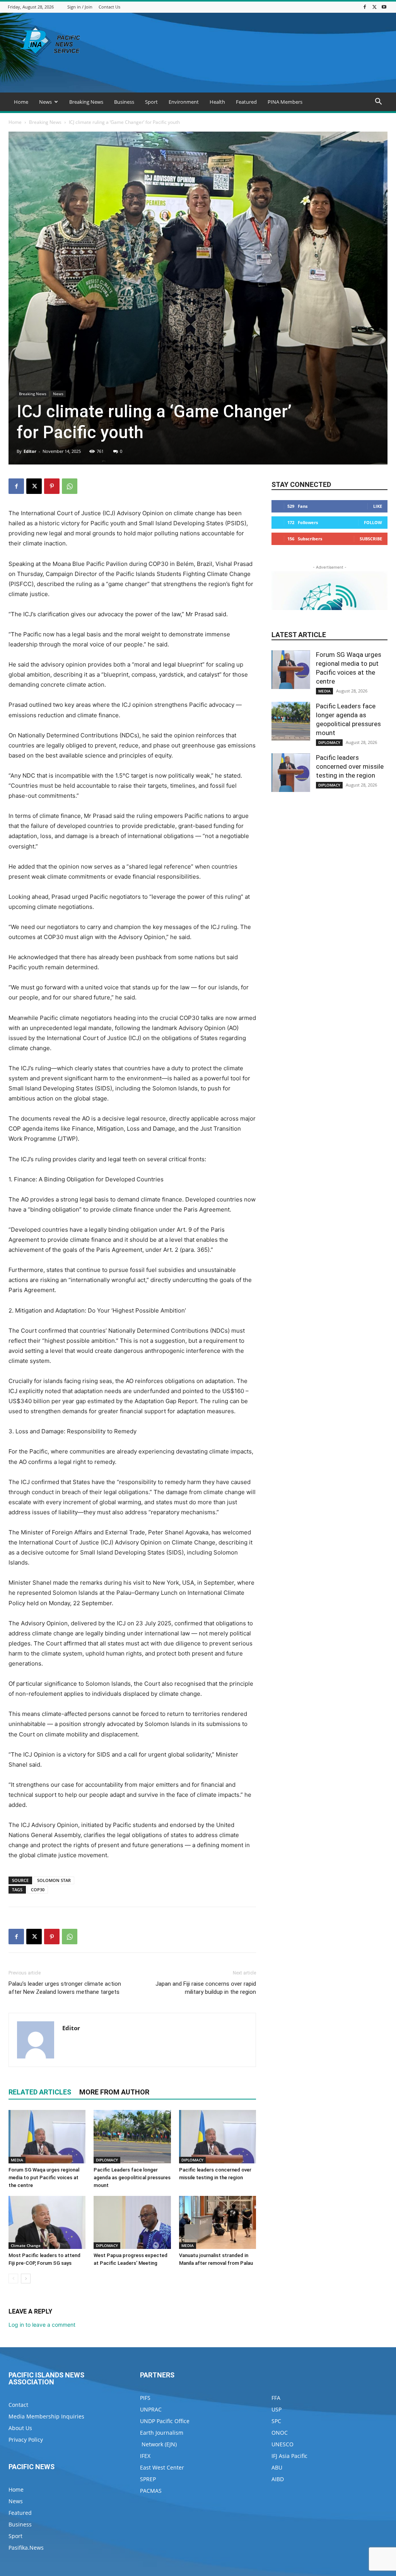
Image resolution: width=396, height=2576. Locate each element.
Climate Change (26, 2245)
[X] (374, 7)
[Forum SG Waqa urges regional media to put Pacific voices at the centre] (47, 2136)
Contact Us (109, 7)
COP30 (38, 1890)
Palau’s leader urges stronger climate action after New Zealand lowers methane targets (65, 1988)
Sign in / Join (80, 7)
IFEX (145, 2456)
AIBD (278, 2479)
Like (378, 506)
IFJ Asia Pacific (289, 2456)
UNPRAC (151, 2409)
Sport (151, 102)
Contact (18, 2405)
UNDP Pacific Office (165, 2421)
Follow (373, 522)
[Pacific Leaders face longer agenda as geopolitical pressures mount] (132, 2136)
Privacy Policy (26, 2440)
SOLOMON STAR (54, 1880)
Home (21, 102)
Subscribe (371, 539)
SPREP (148, 2479)
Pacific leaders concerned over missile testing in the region (350, 766)
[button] (378, 102)
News (45, 102)
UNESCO (282, 2444)
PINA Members (285, 102)
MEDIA (17, 2160)
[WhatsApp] (70, 486)
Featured (246, 102)
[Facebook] (365, 7)
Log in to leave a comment (42, 2325)
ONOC (280, 2433)
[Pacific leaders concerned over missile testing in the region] (218, 2136)
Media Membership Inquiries (46, 2416)
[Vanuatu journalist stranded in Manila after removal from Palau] (218, 2222)
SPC (276, 2421)
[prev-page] (13, 2279)
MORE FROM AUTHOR (114, 2092)
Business (124, 102)
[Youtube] (384, 7)
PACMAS (151, 2491)
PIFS (145, 2398)
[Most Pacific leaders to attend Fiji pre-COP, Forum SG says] (47, 2222)
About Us (20, 2428)
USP (277, 2409)
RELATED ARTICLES (40, 2092)
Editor (30, 451)
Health (217, 102)
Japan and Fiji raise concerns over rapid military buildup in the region (206, 1988)
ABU (277, 2467)
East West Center (162, 2467)
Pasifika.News (26, 2548)
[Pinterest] (52, 486)
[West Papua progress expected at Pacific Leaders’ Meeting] (132, 2222)
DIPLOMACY (107, 2160)
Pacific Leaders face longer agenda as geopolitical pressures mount (132, 2178)
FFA (276, 2398)
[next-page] (26, 2279)
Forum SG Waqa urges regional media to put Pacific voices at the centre (44, 2178)
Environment (184, 102)
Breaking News (86, 102)
